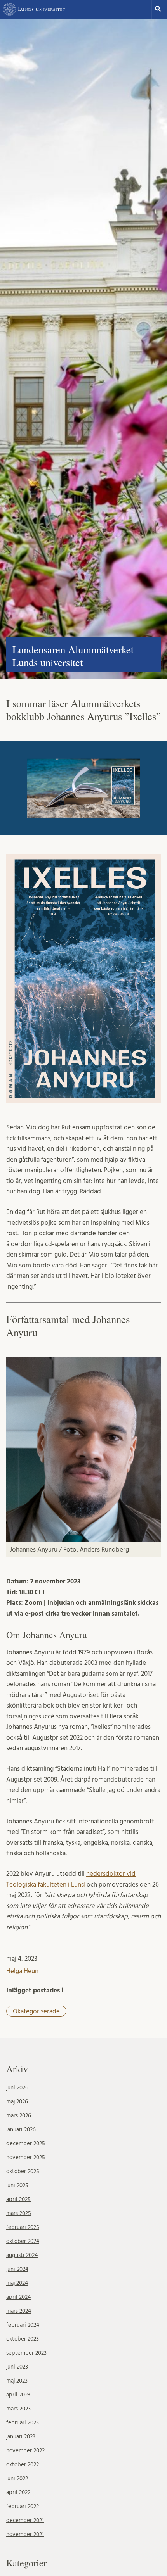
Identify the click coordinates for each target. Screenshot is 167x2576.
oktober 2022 (23, 2465)
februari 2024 (23, 2325)
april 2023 (18, 2395)
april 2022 (18, 2492)
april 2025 (18, 2199)
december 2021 (25, 2520)
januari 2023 (21, 2437)
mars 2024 (19, 2311)
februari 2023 (23, 2423)
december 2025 (26, 2144)
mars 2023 (18, 2409)
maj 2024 (17, 2283)
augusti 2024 (22, 2255)
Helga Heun (22, 1971)
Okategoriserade (36, 2011)
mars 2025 (19, 2213)
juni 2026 (17, 2088)
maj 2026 (17, 2102)
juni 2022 (17, 2478)
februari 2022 (23, 2506)
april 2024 (18, 2297)
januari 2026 (21, 2130)
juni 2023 (17, 2367)
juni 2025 (17, 2185)
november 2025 (26, 2157)
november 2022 (25, 2451)
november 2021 (25, 2534)
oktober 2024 (23, 2241)
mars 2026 (19, 2116)
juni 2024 (17, 2269)
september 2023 (26, 2353)
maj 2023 (17, 2381)
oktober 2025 (23, 2171)
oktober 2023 (23, 2339)
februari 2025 (23, 2227)
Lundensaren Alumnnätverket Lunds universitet (73, 656)
